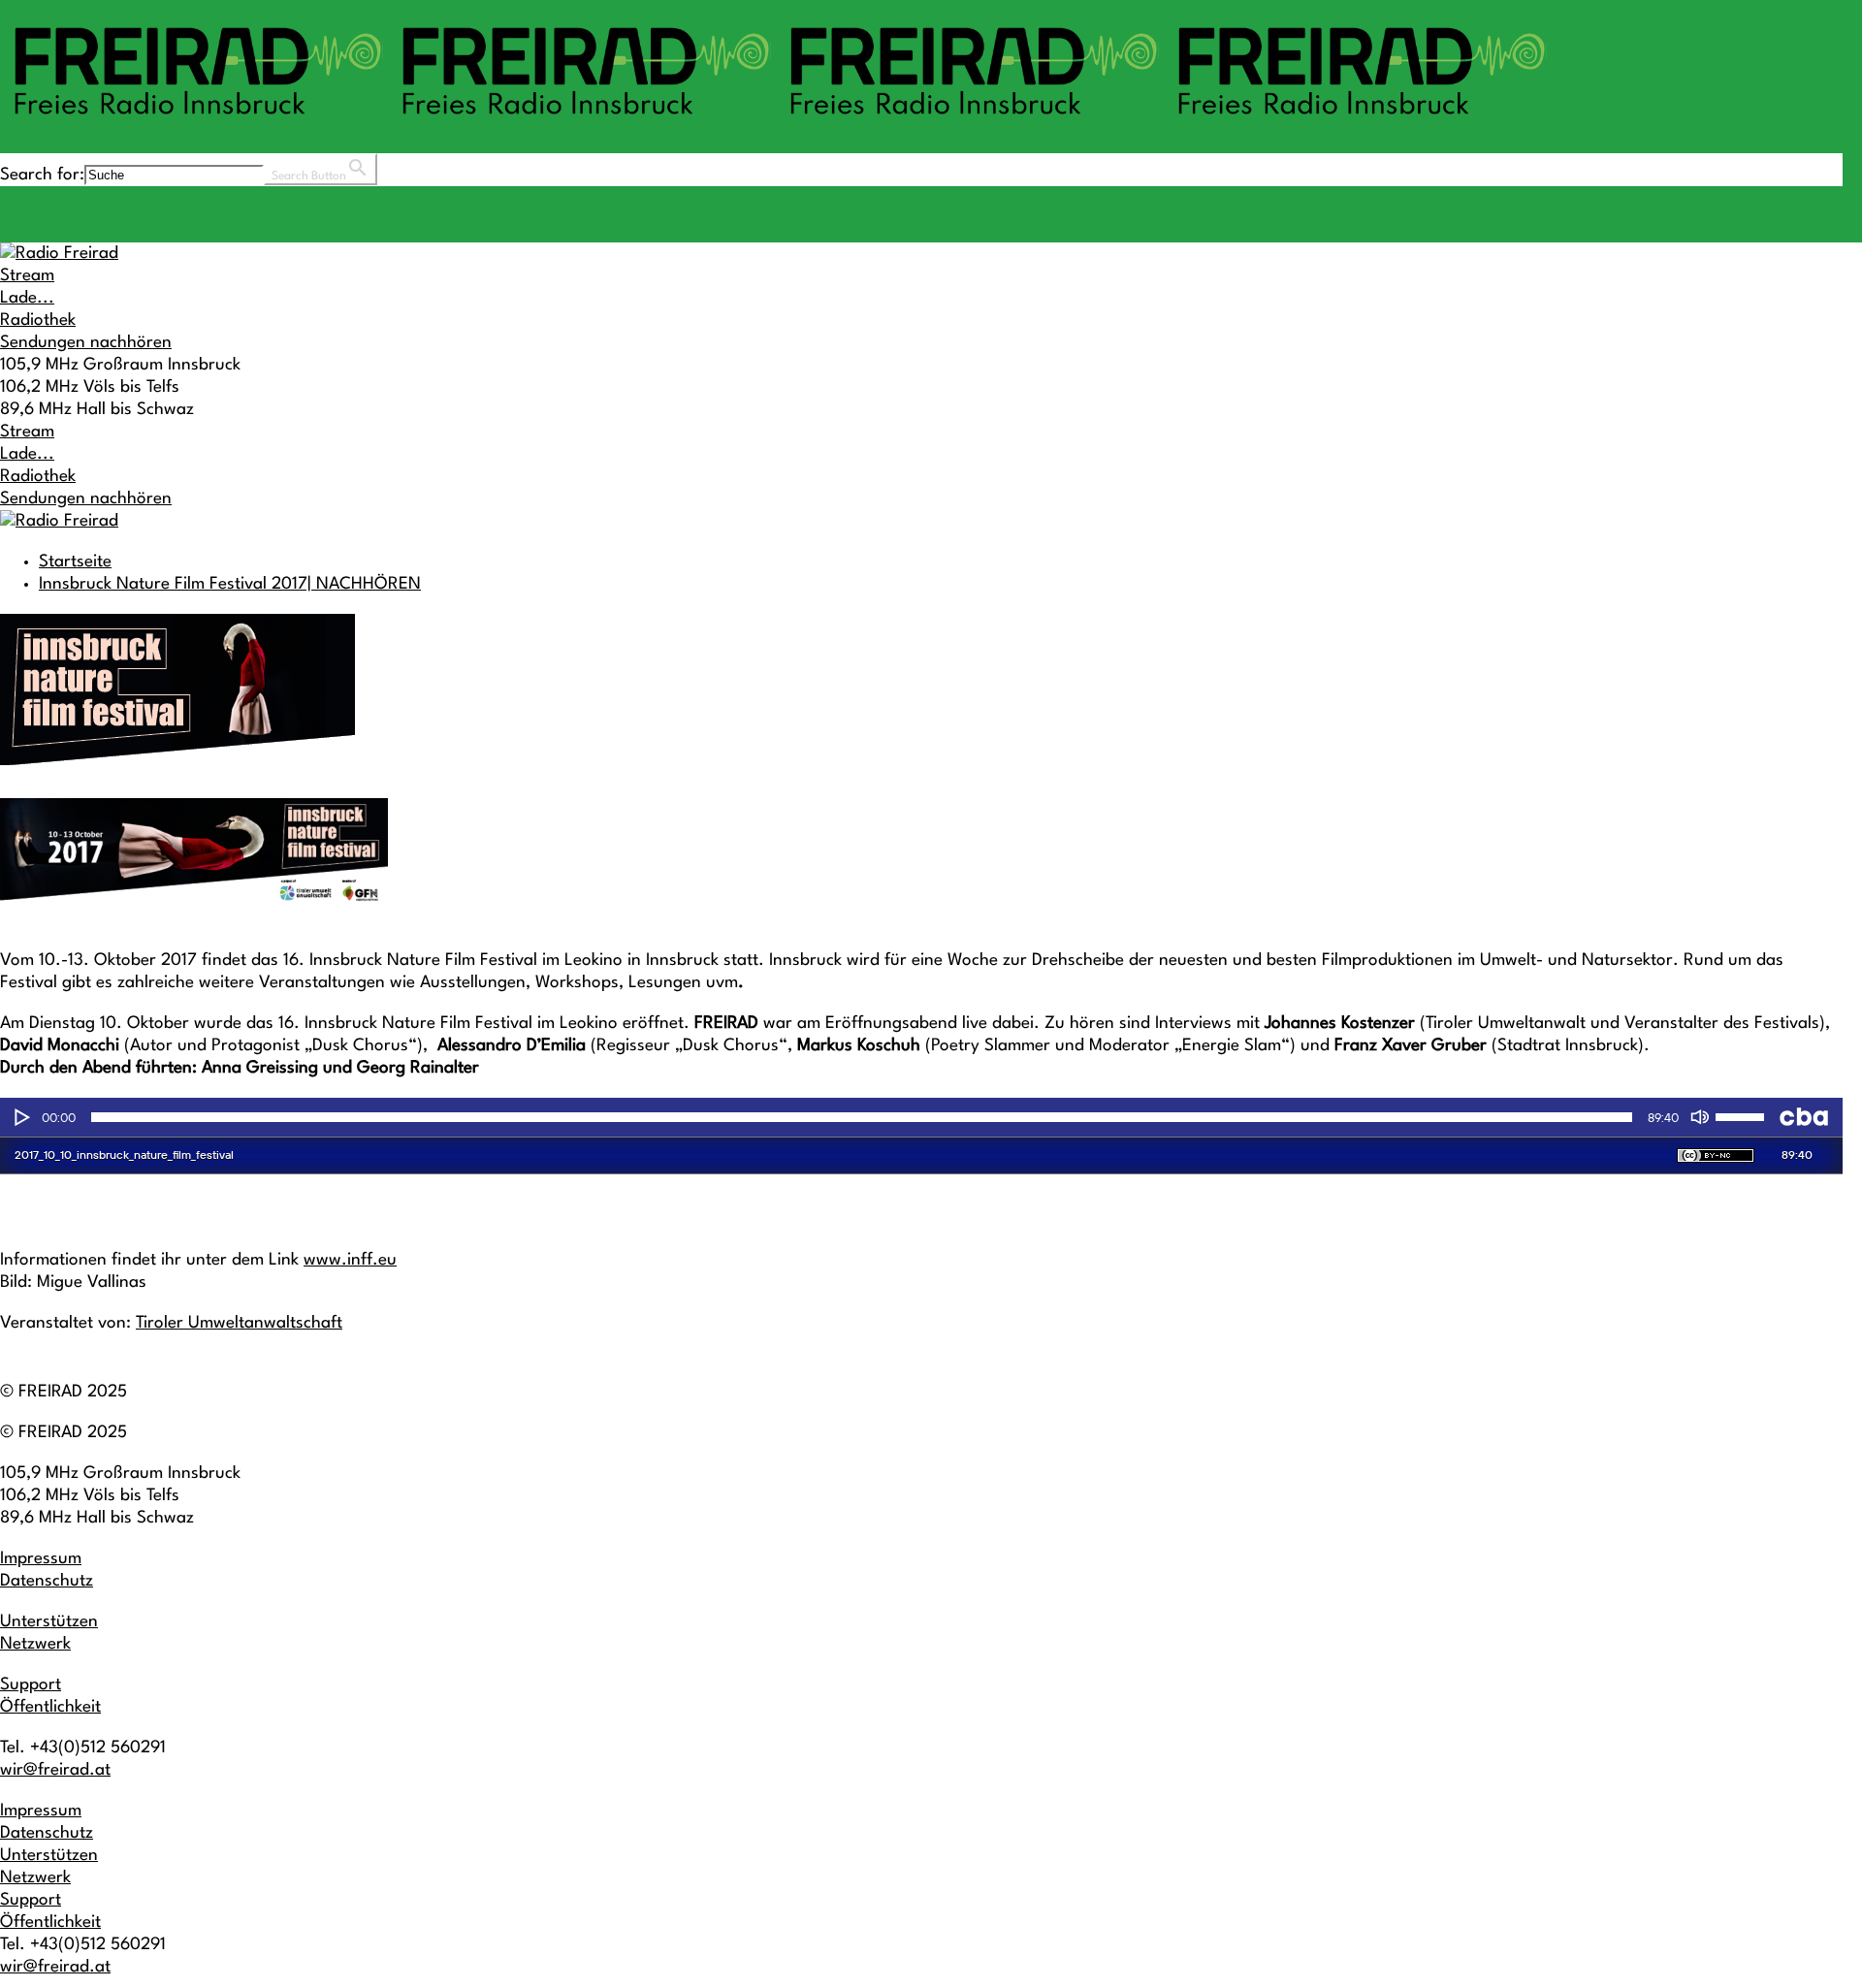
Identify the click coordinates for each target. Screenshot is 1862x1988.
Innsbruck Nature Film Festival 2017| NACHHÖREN (230, 584)
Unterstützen (49, 1622)
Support (31, 1685)
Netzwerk (35, 1644)
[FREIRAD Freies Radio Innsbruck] (776, 124)
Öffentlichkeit (50, 1707)
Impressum (41, 1559)
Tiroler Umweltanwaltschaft (239, 1323)
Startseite (75, 562)
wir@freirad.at (55, 1770)
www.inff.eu (350, 1260)
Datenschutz (47, 1581)
